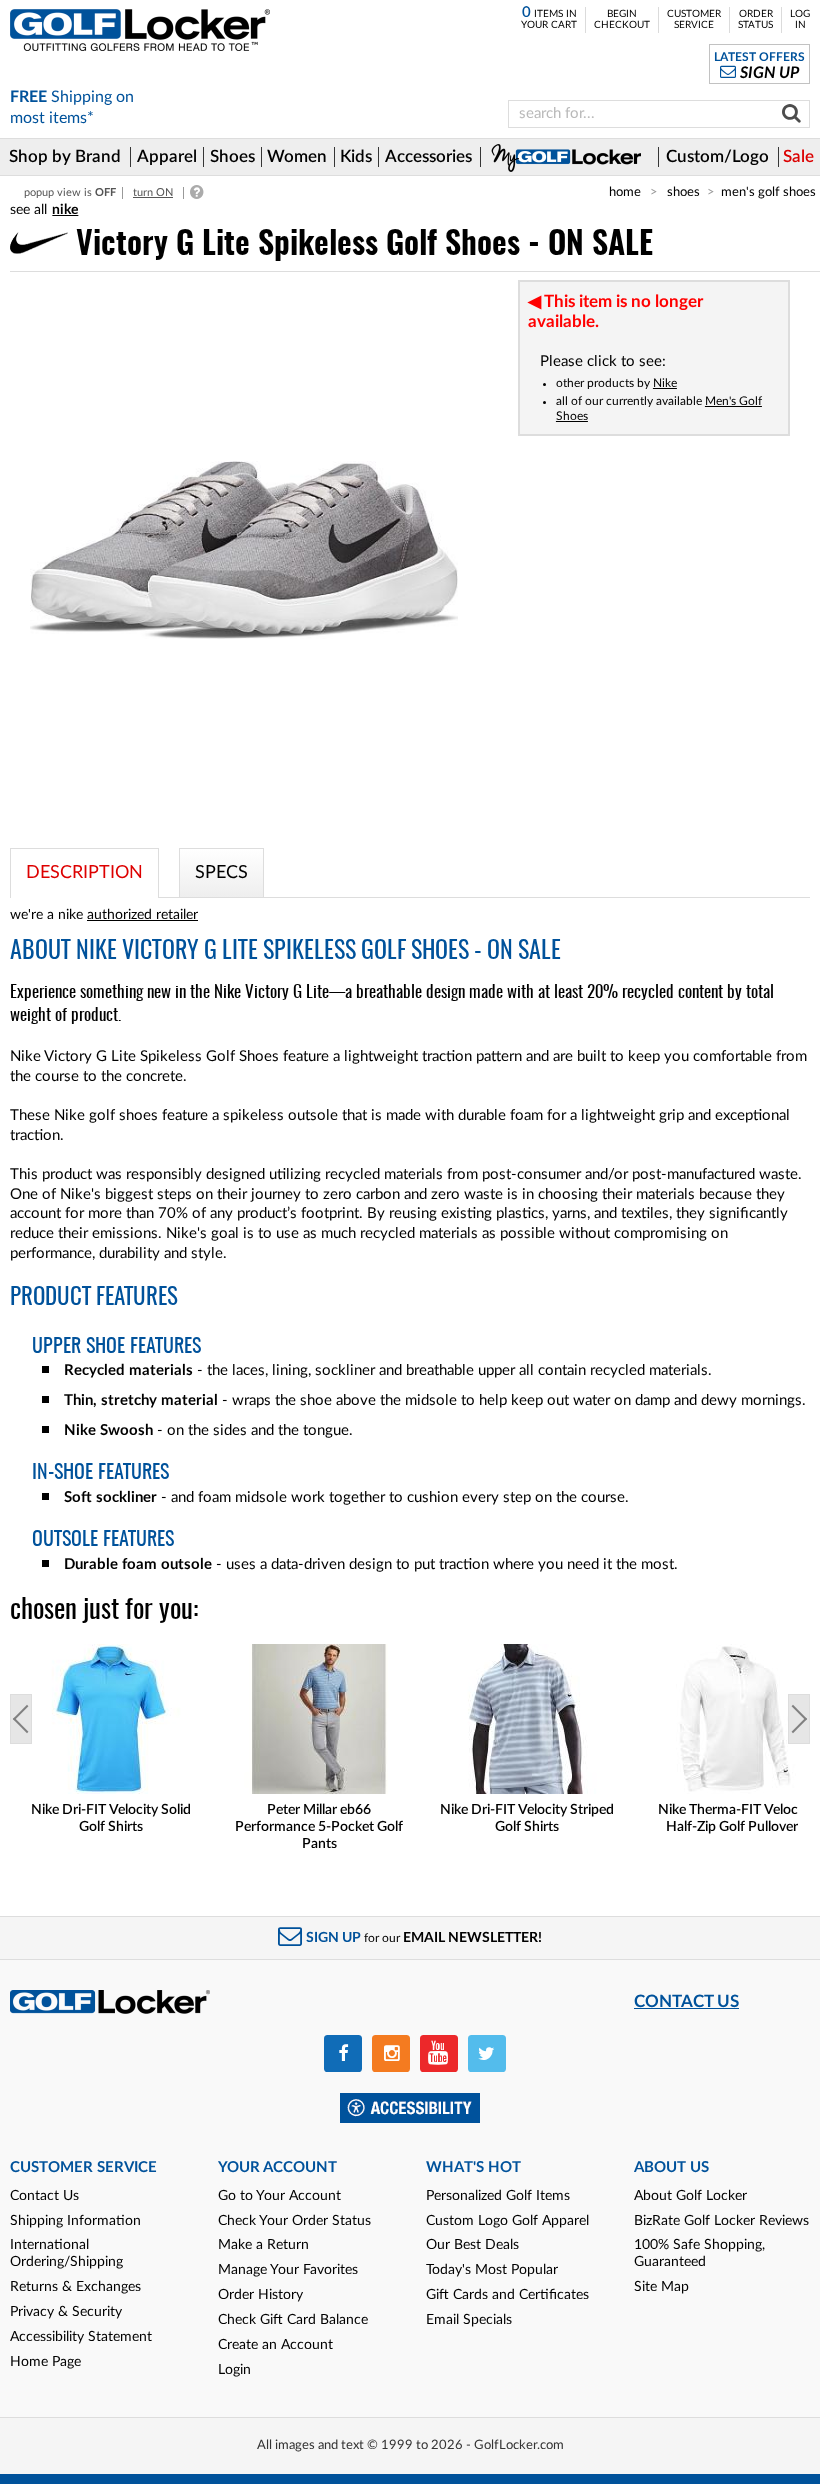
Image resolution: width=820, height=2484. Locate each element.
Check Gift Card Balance (293, 2320)
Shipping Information (75, 2221)
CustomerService (694, 19)
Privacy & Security (66, 2312)
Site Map (661, 2287)
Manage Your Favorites (288, 2270)
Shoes (683, 192)
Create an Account (275, 2345)
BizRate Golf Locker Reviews (721, 2221)
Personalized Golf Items (498, 2196)
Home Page (45, 2362)
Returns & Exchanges (75, 2287)
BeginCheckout (622, 19)
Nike (665, 383)
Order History (260, 2295)
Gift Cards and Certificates (507, 2295)
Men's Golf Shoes (768, 192)
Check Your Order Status (294, 2221)
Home (625, 192)
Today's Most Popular (492, 2270)
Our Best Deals (472, 2245)
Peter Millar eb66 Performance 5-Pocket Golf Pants (319, 1827)
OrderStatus (755, 19)
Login (234, 2370)
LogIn (800, 19)
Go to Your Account (279, 2196)
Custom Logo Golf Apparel (507, 2221)
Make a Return (263, 2245)
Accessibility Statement (81, 2337)
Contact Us (44, 2196)
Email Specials (469, 2320)
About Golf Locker (690, 2196)
